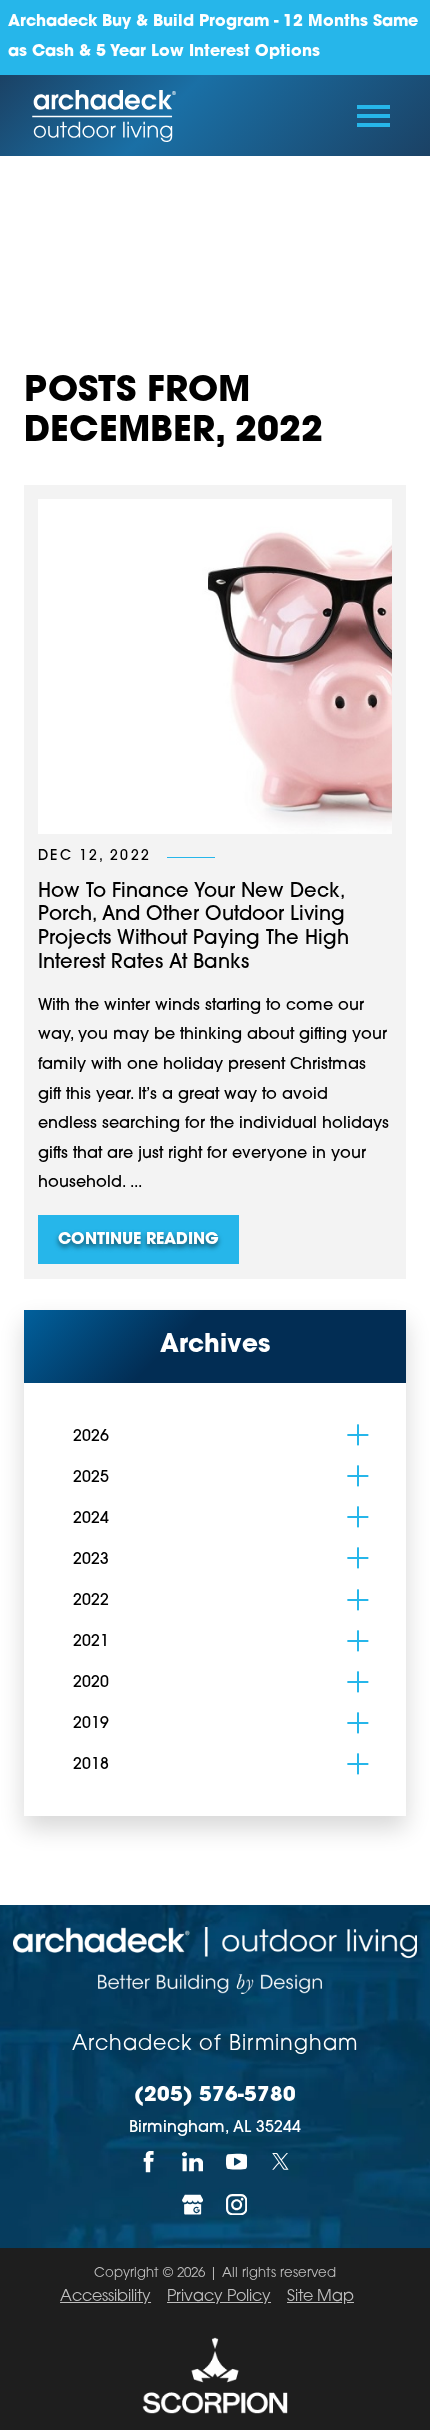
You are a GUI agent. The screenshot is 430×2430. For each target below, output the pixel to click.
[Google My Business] (193, 2204)
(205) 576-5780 (215, 2096)
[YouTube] (237, 2162)
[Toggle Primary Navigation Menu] (373, 116)
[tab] (358, 1435)
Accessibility (105, 2297)
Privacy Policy (219, 2297)
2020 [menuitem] (91, 1683)
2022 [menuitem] (91, 1601)
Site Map (320, 2297)
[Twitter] (281, 2162)
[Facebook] (149, 2162)
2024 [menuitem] (91, 1519)
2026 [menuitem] (91, 1437)
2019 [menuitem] (91, 1724)
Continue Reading (138, 1240)
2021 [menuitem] (91, 1642)
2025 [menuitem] (91, 1478)
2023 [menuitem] (91, 1560)
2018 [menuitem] (91, 1765)
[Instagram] (237, 2204)
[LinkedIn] (193, 2162)
